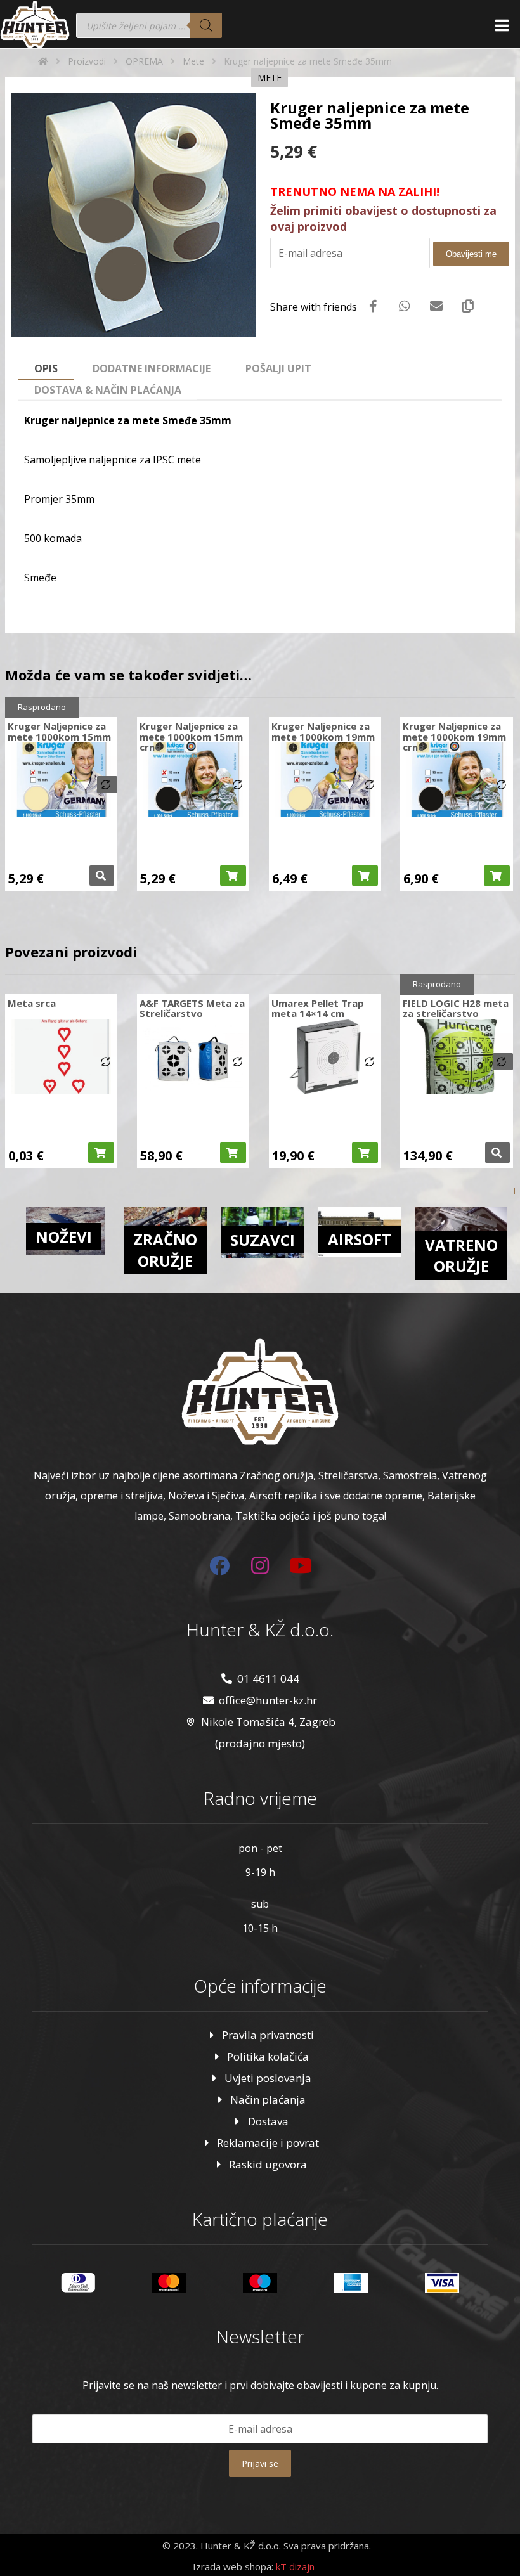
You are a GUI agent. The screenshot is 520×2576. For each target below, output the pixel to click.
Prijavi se (260, 2463)
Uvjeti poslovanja (268, 2078)
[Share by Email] (436, 306)
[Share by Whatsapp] (405, 306)
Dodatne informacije (152, 368)
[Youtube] (301, 1565)
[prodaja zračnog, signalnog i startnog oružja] (35, 24)
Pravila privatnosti (268, 2035)
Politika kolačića (268, 2056)
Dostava (268, 2121)
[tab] (46, 369)
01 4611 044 (268, 1679)
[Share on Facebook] (373, 306)
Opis (46, 368)
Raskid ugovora (268, 2164)
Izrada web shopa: (233, 2566)
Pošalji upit (278, 368)
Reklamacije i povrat (268, 2143)
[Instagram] (260, 1565)
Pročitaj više (102, 876)
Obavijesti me (471, 254)
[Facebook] (219, 1565)
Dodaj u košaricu (233, 876)
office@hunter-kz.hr (268, 1700)
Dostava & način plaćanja (108, 390)
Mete (270, 78)
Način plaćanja (268, 2100)
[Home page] (43, 61)
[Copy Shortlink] (468, 306)
